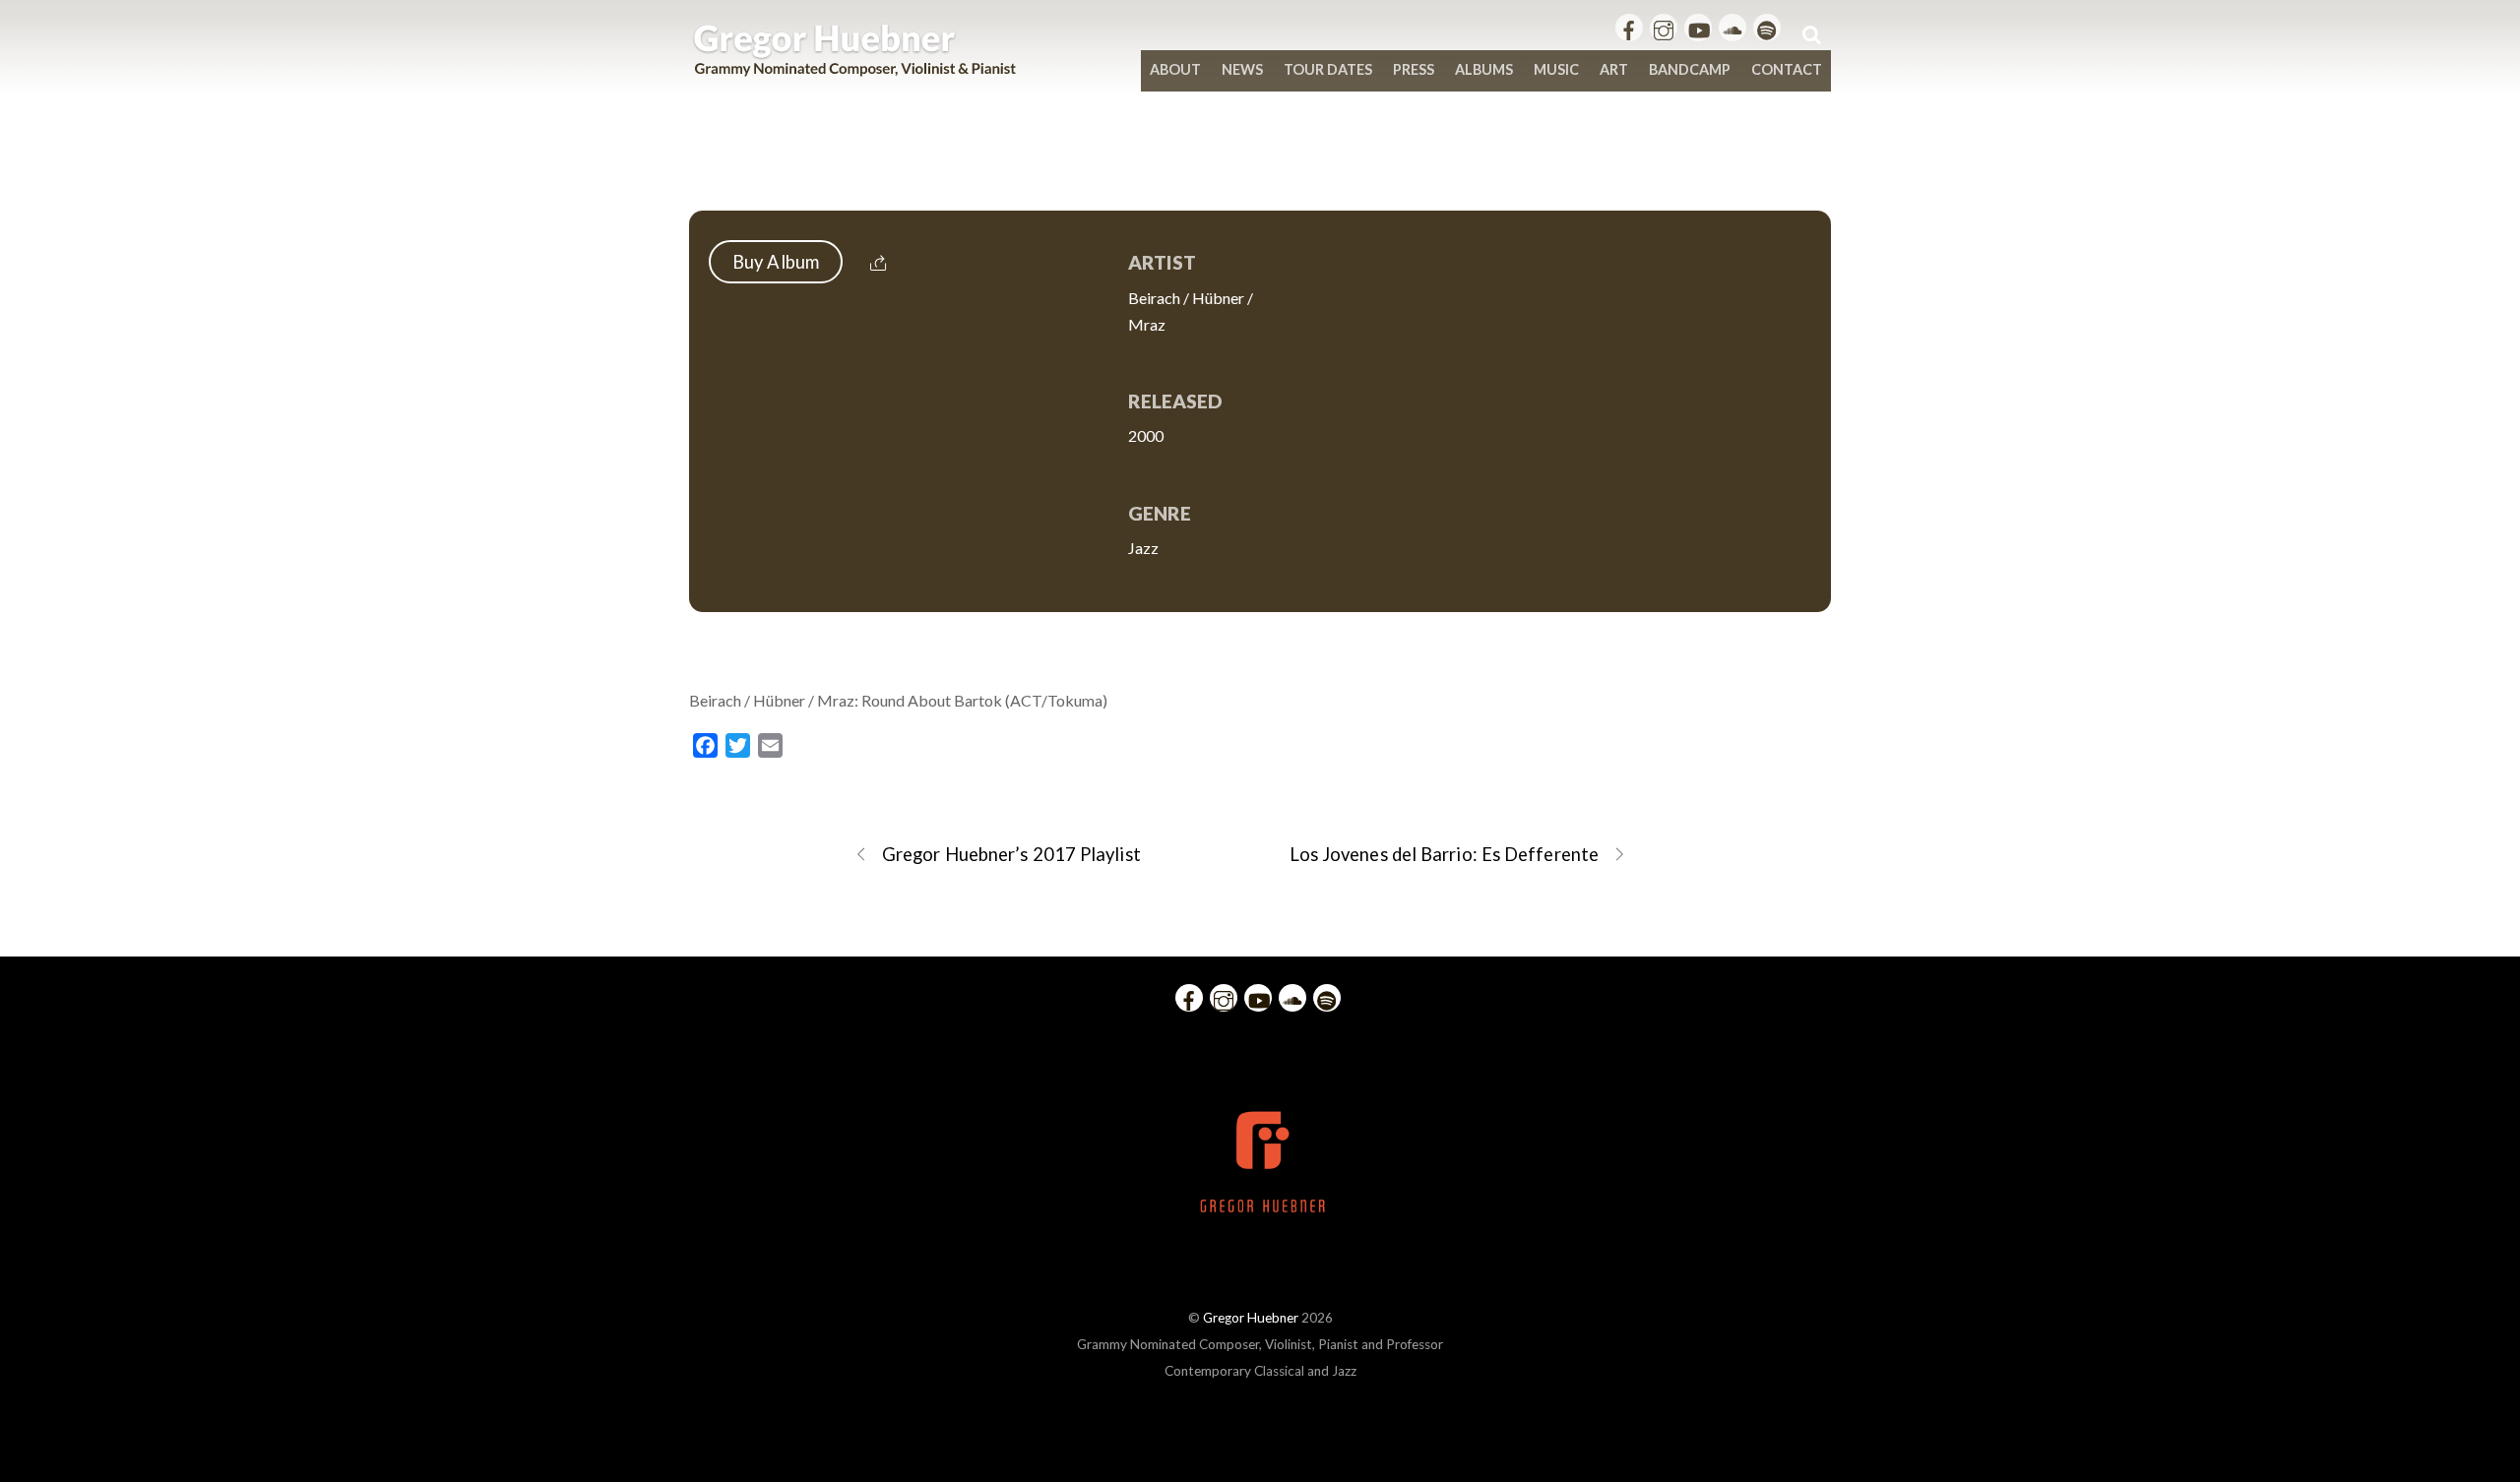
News (1242, 69)
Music (1556, 69)
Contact (1787, 69)
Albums (1484, 69)
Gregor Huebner (1251, 1318)
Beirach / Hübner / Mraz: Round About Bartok (1260, 169)
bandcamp (1690, 69)
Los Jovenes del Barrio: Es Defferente (1444, 854)
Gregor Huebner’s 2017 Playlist (1011, 854)
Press (1414, 69)
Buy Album (776, 262)
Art (1614, 69)
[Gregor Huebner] (855, 67)
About (1175, 69)
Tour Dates (1328, 69)
